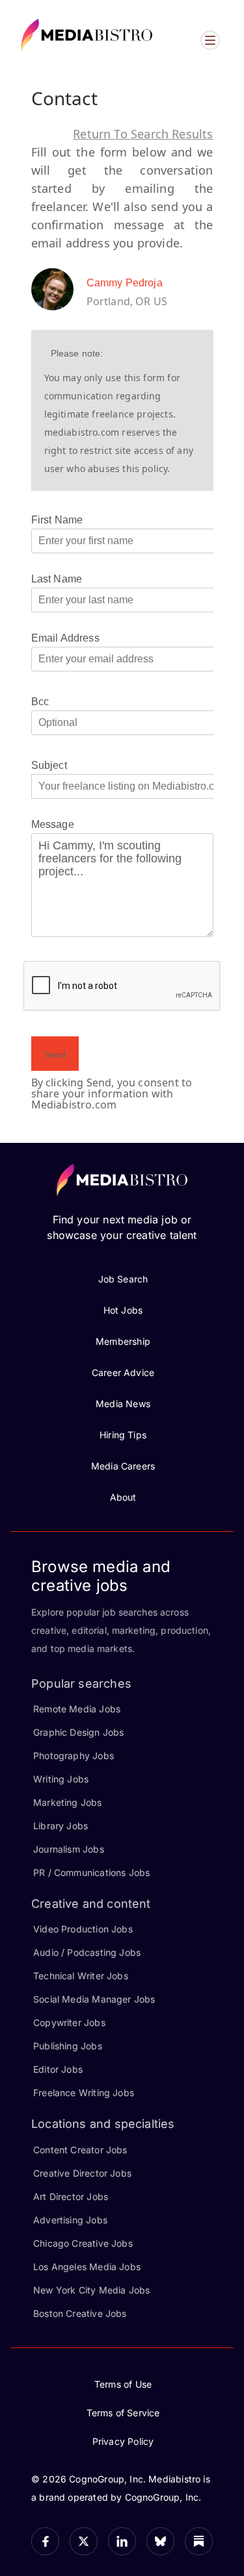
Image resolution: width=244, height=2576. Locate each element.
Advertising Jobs (70, 2220)
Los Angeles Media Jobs (87, 2267)
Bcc (40, 702)
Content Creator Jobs (80, 2150)
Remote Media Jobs (77, 1709)
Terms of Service (123, 2413)
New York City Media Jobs (91, 2290)
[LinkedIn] (122, 2541)
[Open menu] (210, 40)
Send (55, 1055)
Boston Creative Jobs (80, 2313)
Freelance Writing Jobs (84, 2093)
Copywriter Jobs (69, 2022)
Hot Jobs (123, 1310)
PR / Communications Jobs (91, 1872)
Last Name (57, 579)
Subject (49, 765)
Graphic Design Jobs (78, 1732)
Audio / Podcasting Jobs (87, 1952)
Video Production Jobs (83, 1929)
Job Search (123, 1279)
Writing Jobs (61, 1779)
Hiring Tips (123, 1435)
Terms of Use (123, 2384)
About (123, 1497)
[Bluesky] (160, 2541)
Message (53, 824)
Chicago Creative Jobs (83, 2243)
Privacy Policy (123, 2441)
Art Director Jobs (71, 2196)
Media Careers (123, 1466)
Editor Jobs (58, 2069)
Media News (123, 1404)
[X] (84, 2541)
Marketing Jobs (68, 1802)
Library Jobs (61, 1826)
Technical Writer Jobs (81, 1976)
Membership (123, 1341)
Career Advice (123, 1372)
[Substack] (199, 2541)
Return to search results (143, 134)
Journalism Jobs (69, 1849)
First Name (57, 520)
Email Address (65, 638)
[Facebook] (45, 2541)
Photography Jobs (74, 1756)
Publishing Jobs (68, 2046)
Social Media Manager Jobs (94, 1999)
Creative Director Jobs (82, 2173)
